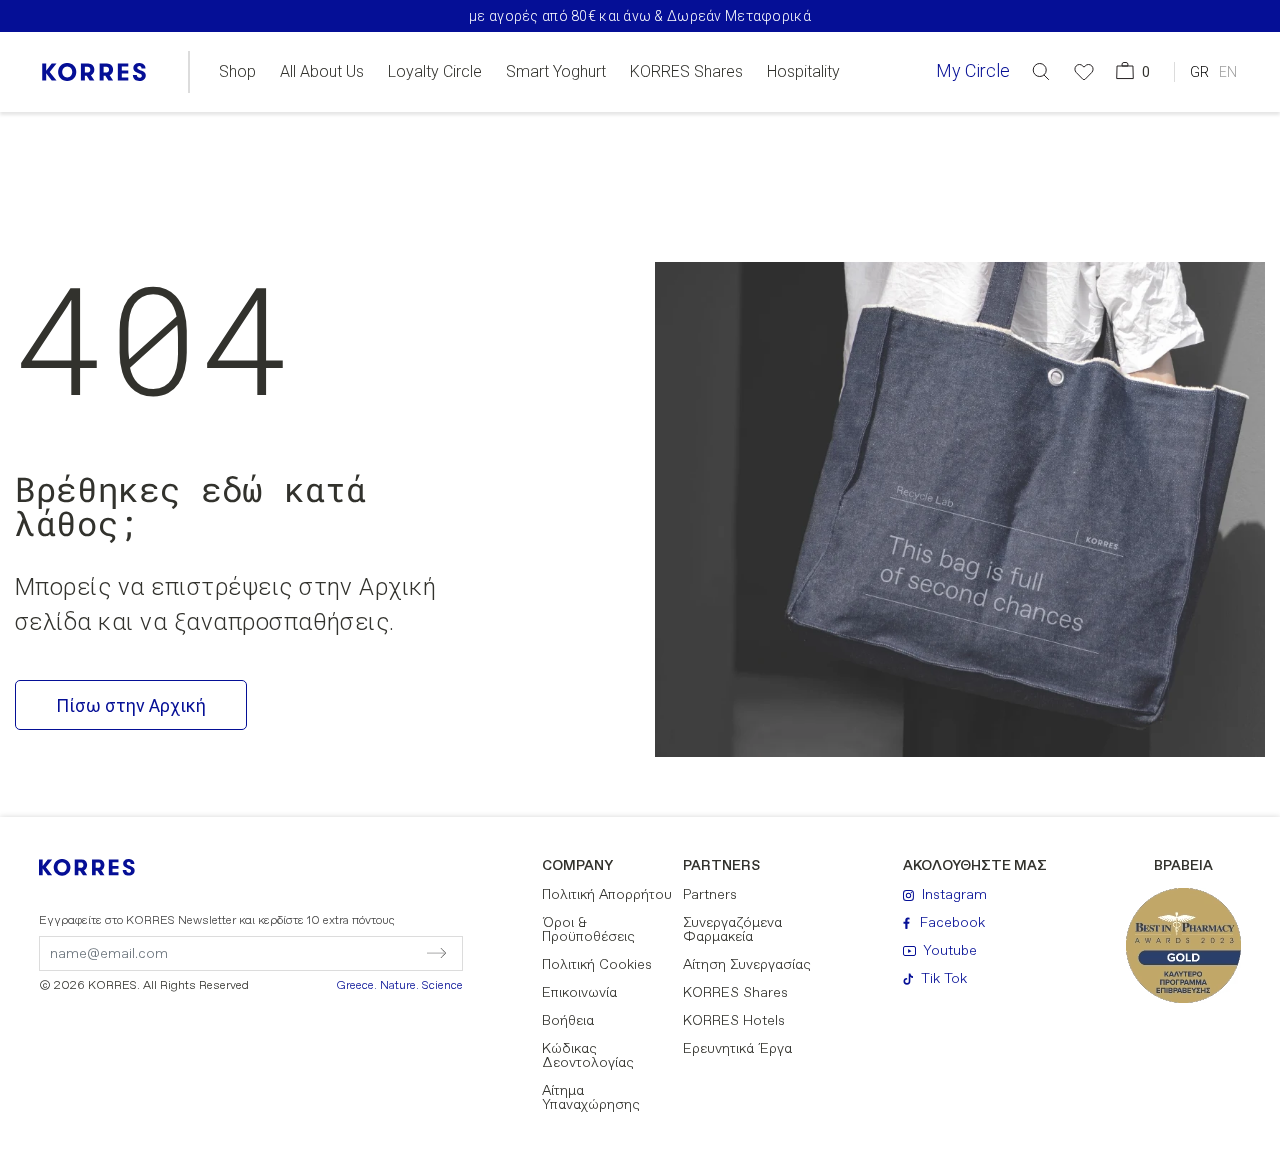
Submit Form (351, 953)
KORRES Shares (686, 72)
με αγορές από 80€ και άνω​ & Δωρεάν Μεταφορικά (640, 16)
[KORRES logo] (94, 72)
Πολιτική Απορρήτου (607, 895)
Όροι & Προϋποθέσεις (588, 930)
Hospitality (803, 72)
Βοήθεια (568, 1021)
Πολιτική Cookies (597, 965)
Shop (237, 72)
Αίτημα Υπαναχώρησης (591, 1098)
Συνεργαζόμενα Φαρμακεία (732, 930)
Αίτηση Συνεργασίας (747, 965)
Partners (710, 895)
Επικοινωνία (579, 993)
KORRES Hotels (734, 1021)
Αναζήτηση (1075, 153)
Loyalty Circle (435, 72)
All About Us (322, 72)
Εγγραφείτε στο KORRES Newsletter (217, 921)
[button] (1041, 71)
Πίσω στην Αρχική (131, 705)
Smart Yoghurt (556, 72)
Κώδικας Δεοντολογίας (588, 1056)
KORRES (100, 867)
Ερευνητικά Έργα (737, 1049)
